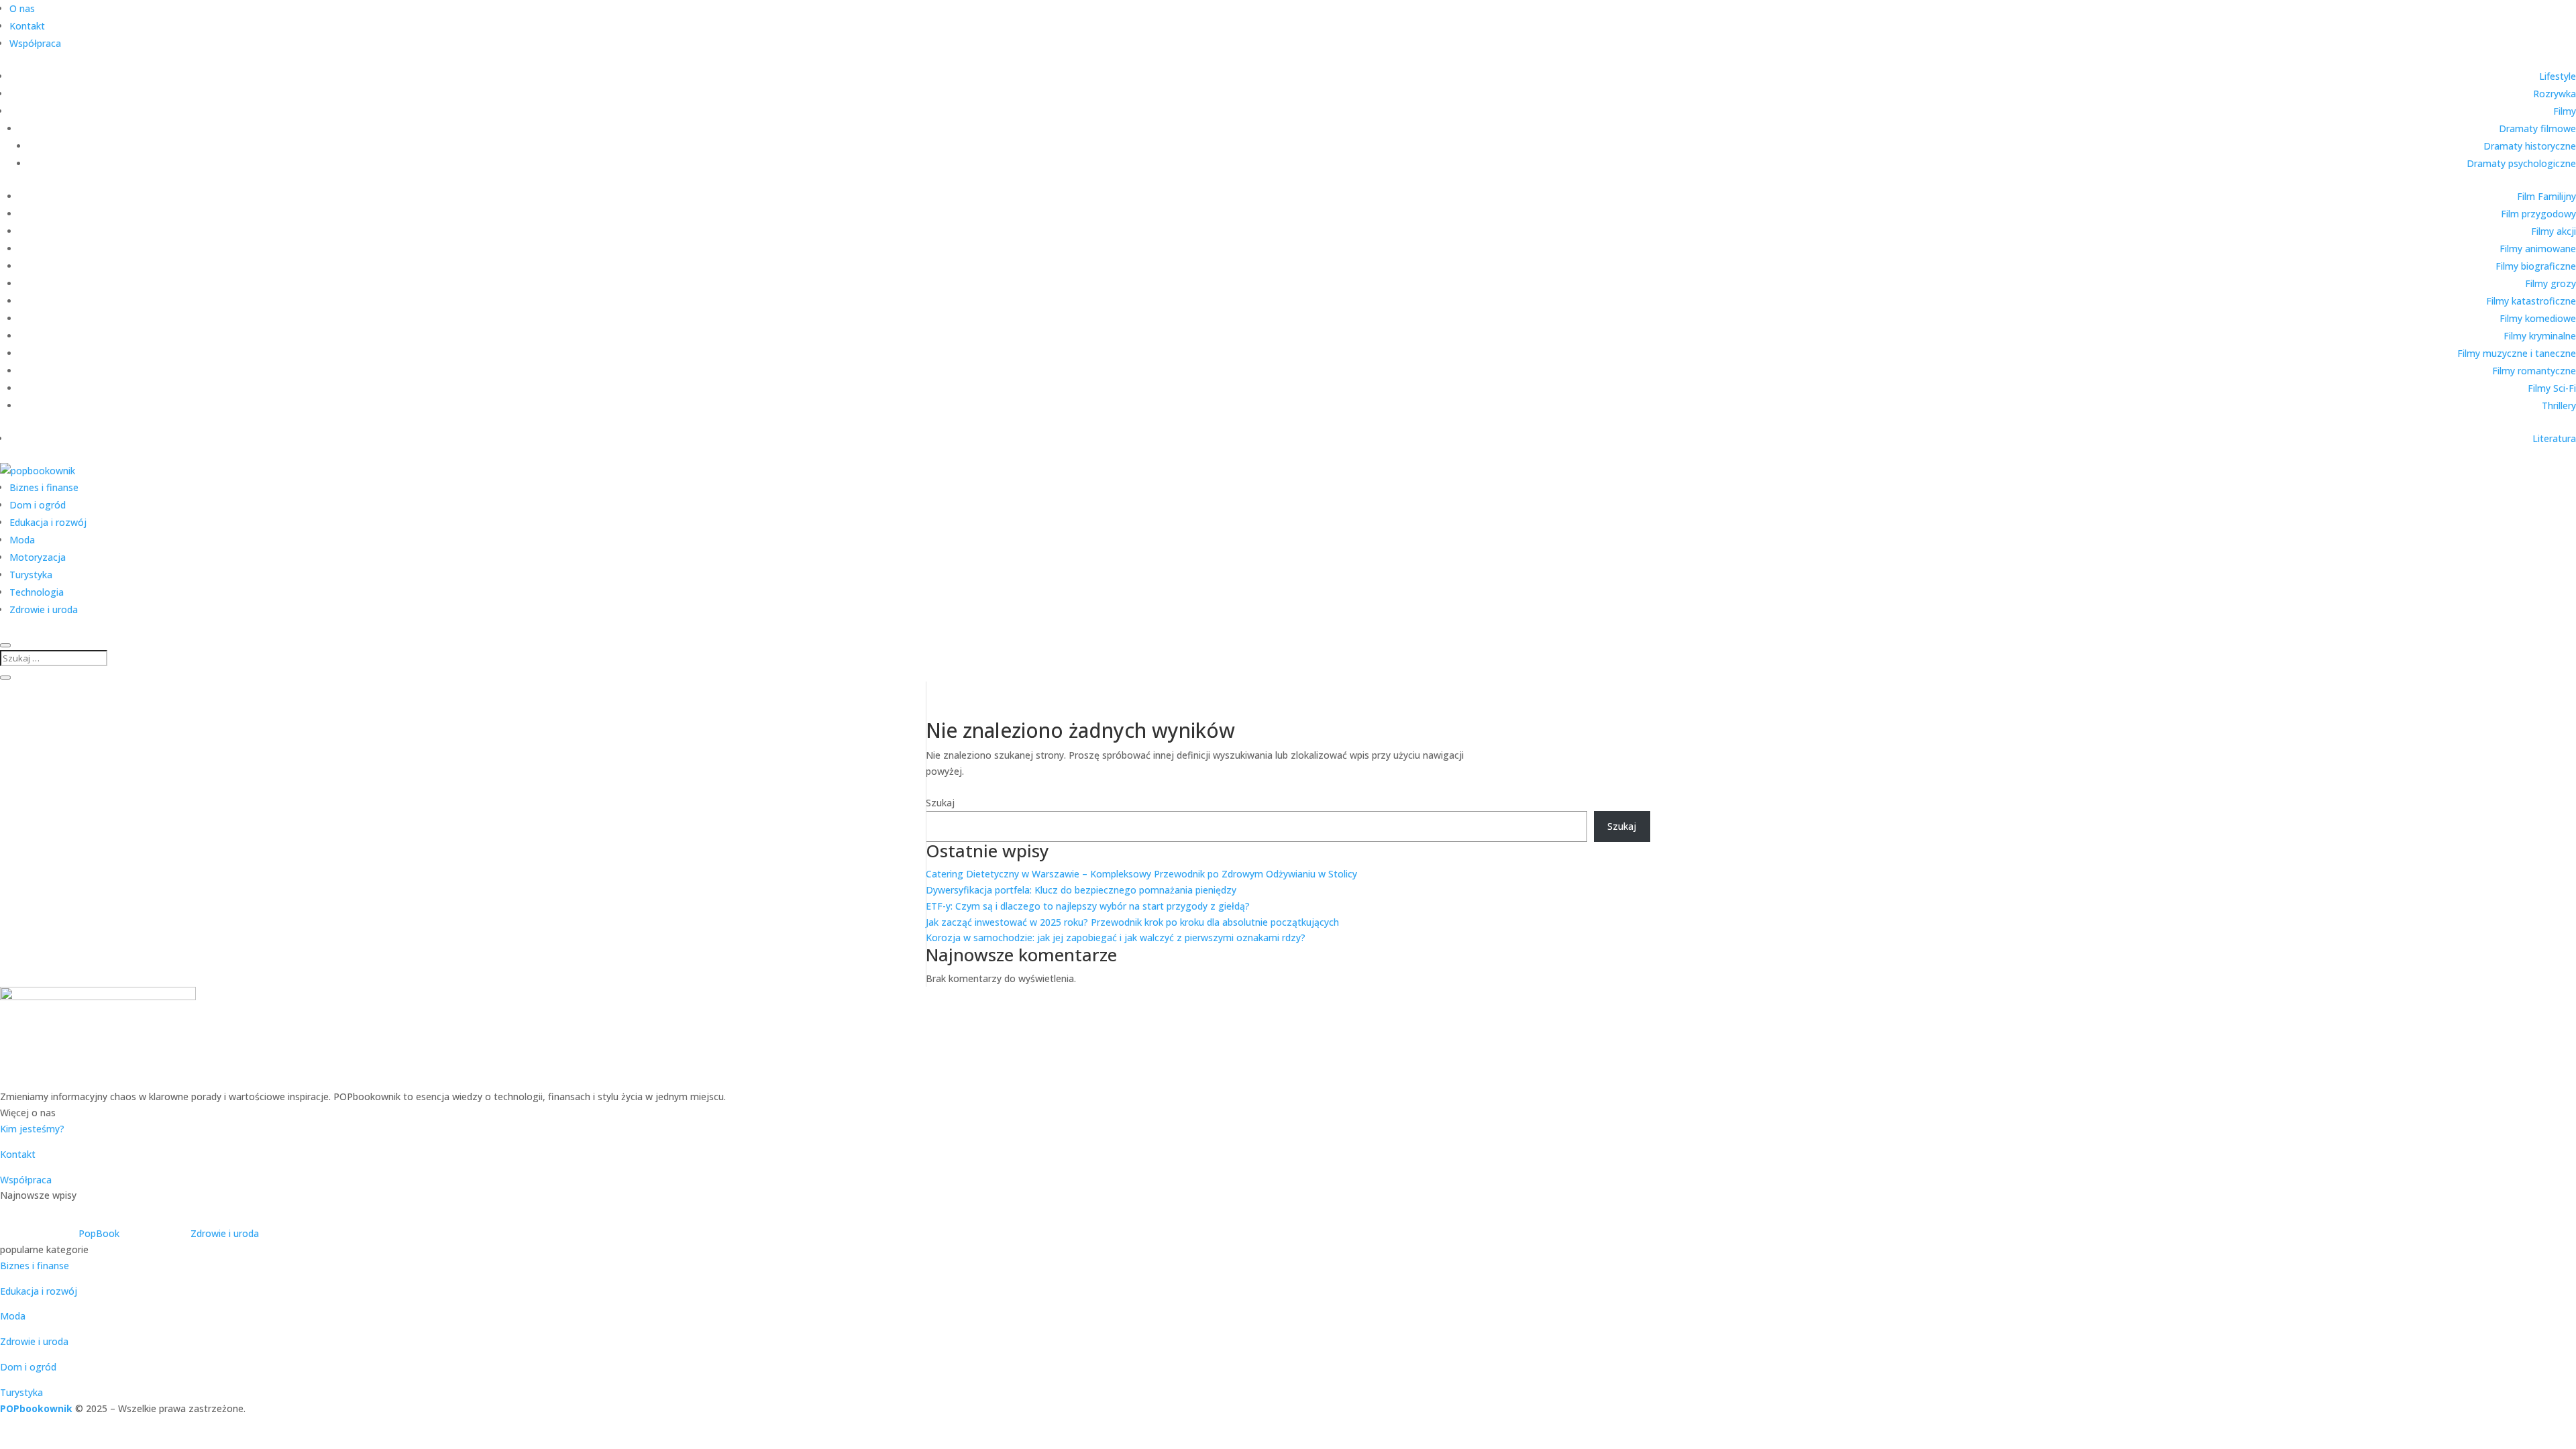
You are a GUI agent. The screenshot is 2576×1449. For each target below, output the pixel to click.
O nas (22, 8)
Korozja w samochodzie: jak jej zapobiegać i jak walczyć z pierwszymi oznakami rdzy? (1116, 937)
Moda (22, 540)
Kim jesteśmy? (32, 1129)
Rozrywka (2555, 94)
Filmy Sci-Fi (2552, 388)
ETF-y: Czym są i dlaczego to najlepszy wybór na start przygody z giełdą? (1088, 906)
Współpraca (35, 43)
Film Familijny (2546, 196)
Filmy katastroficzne (2531, 301)
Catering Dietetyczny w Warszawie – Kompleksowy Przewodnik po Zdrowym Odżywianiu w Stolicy (1141, 874)
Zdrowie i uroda (44, 609)
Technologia (37, 592)
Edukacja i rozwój (48, 522)
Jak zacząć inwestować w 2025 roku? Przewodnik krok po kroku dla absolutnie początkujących (1132, 922)
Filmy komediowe (2538, 318)
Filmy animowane (2538, 249)
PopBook (99, 1233)
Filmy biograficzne (2536, 266)
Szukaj (940, 803)
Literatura (2554, 438)
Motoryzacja (38, 557)
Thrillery (2559, 406)
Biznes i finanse (44, 487)
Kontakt (27, 26)
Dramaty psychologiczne (2521, 163)
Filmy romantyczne (2534, 371)
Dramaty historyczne (2530, 146)
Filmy (2565, 111)
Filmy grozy (2551, 283)
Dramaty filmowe (2537, 128)
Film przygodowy (2538, 214)
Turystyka (31, 575)
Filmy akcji (2554, 231)
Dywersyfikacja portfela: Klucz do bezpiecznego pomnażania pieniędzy (1081, 890)
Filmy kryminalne (2540, 336)
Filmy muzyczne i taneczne (2517, 353)
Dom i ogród (38, 505)
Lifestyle (2558, 76)
